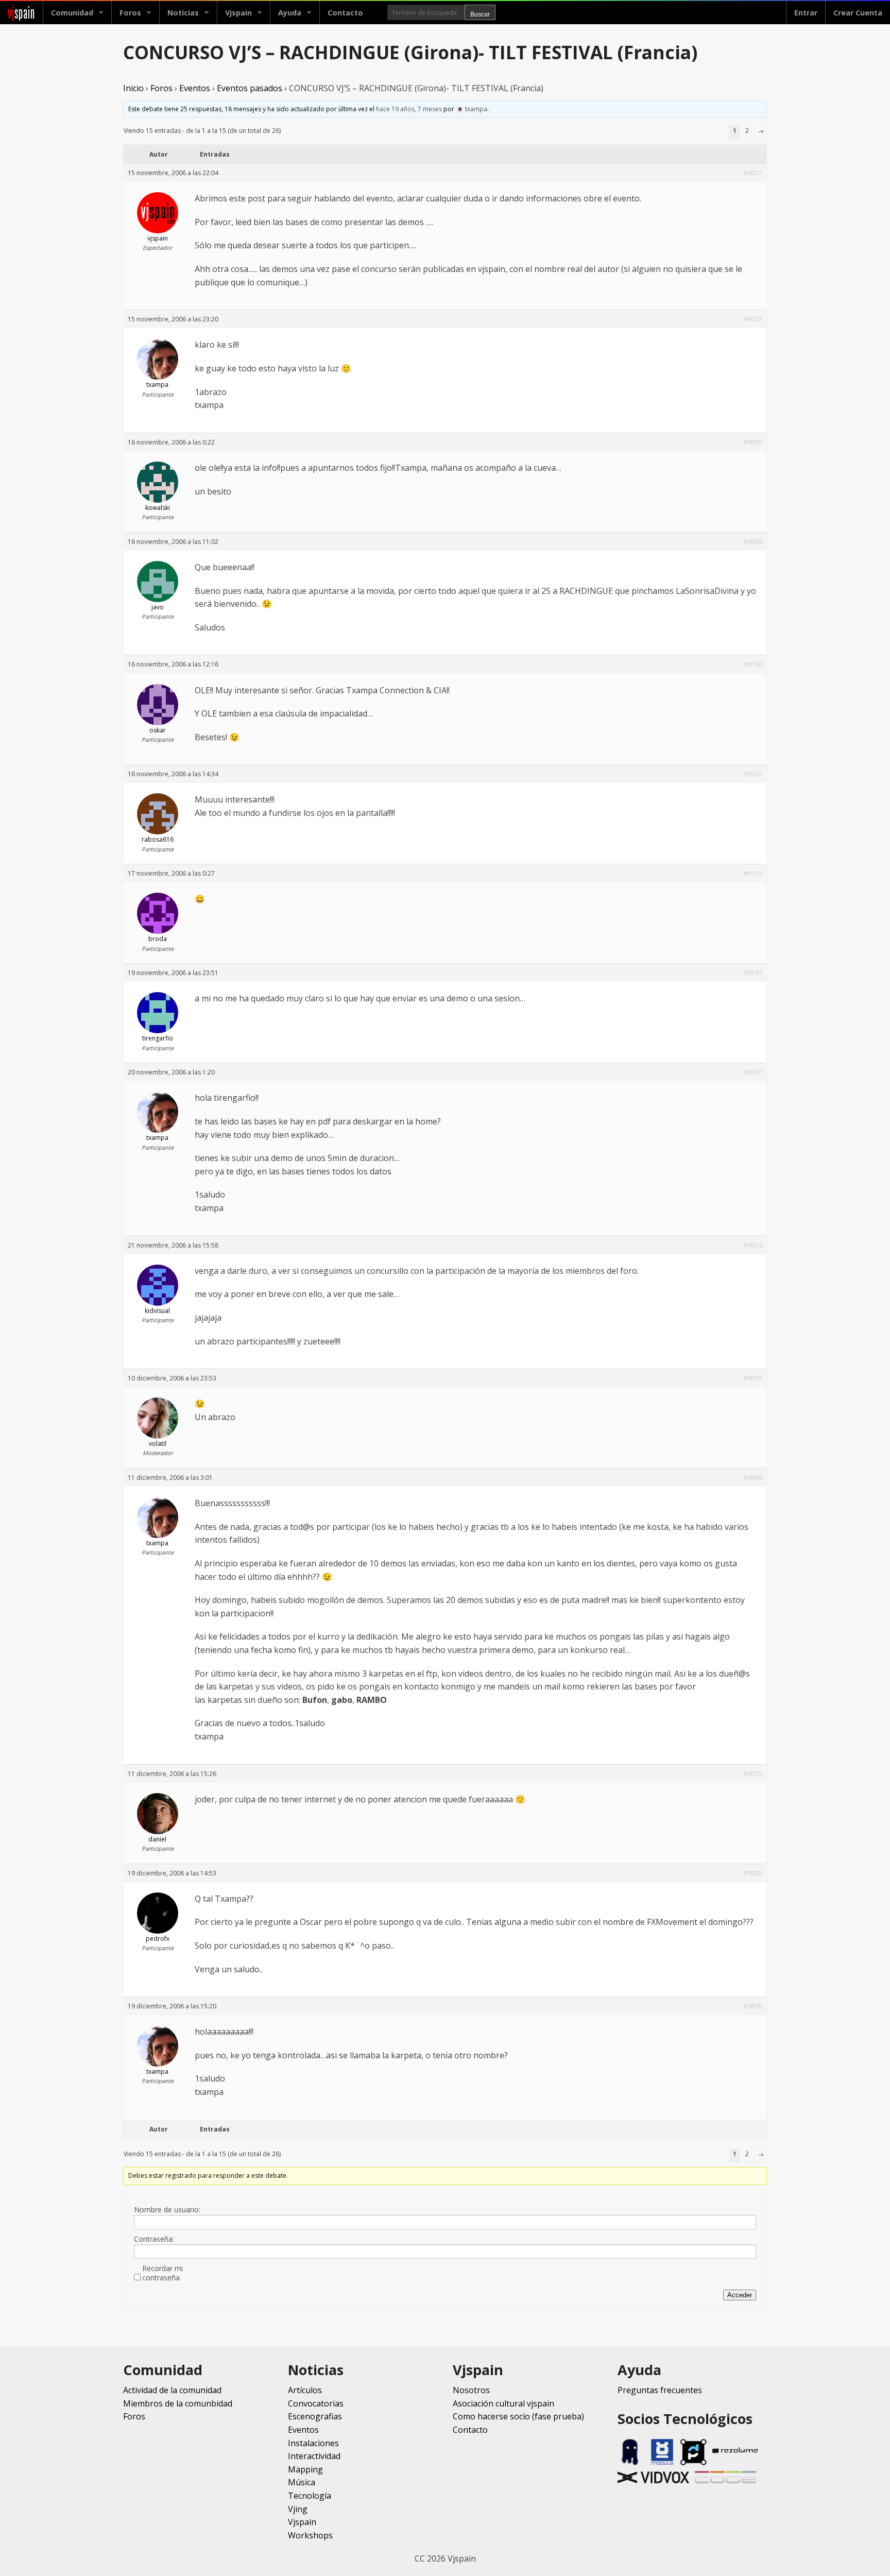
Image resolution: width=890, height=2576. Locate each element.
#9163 (753, 973)
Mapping (305, 2469)
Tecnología (310, 2496)
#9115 (753, 873)
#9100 (753, 664)
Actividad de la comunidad (172, 2390)
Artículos (305, 2390)
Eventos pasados (250, 88)
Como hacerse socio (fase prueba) (518, 2416)
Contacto (345, 13)
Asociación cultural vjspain (503, 2403)
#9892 (753, 1873)
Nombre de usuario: (167, 2210)
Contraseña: (154, 2239)
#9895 (753, 2006)
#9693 (753, 1378)
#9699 (753, 1478)
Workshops (310, 2535)
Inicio (133, 88)
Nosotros (471, 2390)
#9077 (753, 319)
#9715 (753, 1774)
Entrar (806, 13)
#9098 (753, 542)
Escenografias (315, 2416)
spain (21, 13)
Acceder (740, 2295)
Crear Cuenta (858, 13)
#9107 (753, 774)
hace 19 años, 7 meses (409, 109)
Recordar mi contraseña (162, 2273)
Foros (130, 13)
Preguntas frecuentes (660, 2390)
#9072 (753, 173)
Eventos (195, 88)
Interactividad (314, 2456)
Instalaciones (313, 2443)
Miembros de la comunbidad (178, 2403)
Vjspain (302, 2522)
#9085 (753, 442)
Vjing (298, 2509)
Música (302, 2482)
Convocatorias (316, 2403)
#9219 (753, 1245)
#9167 (753, 1072)
